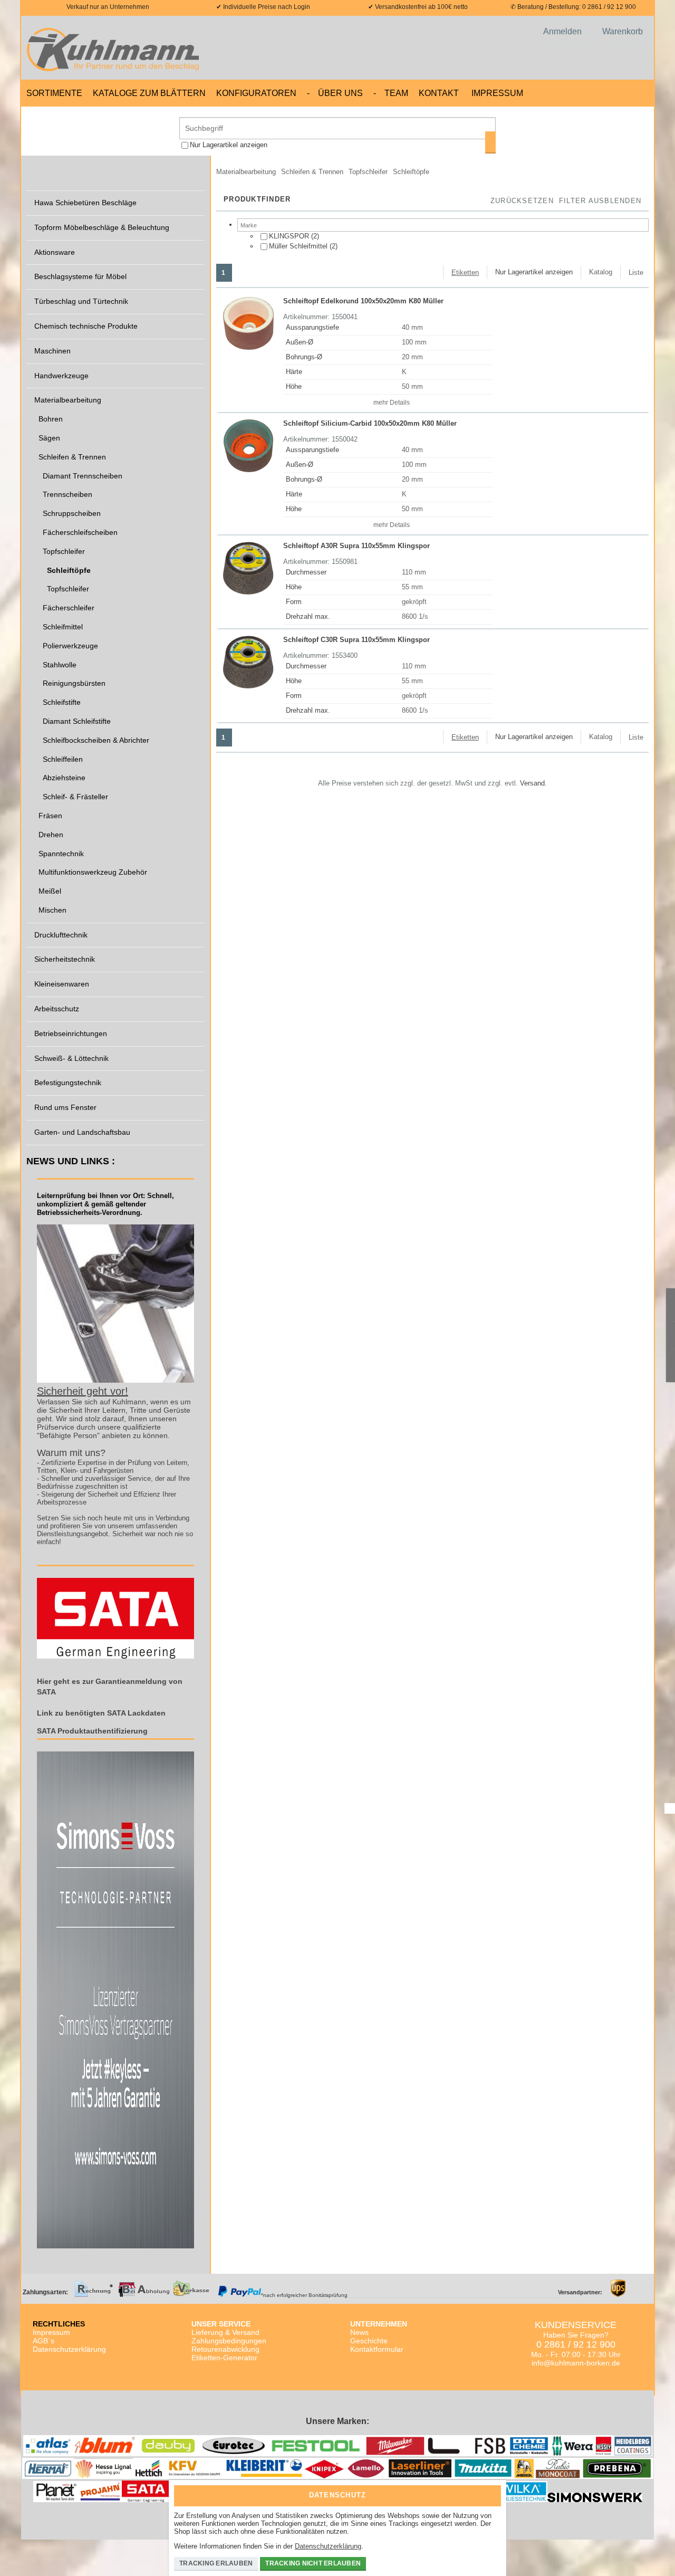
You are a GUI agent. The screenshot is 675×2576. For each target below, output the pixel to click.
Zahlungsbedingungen (229, 2341)
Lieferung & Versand (225, 2332)
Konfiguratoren (256, 93)
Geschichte (369, 2341)
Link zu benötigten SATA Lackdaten (101, 1713)
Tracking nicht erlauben (313, 2563)
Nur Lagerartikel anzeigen (229, 145)
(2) (294, 236)
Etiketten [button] (465, 272)
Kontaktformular (377, 2349)
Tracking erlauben (216, 2563)
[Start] (116, 48)
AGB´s (44, 2341)
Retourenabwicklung (225, 2349)
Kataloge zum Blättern (149, 93)
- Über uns (335, 93)
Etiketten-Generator (224, 2358)
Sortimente (54, 93)
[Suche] (490, 142)
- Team (391, 93)
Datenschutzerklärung (69, 2349)
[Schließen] (490, 2492)
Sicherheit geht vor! (83, 1391)
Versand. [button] (533, 783)
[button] (600, 202)
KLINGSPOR (289, 236)
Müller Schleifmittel (298, 246)
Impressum (497, 93)
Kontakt (439, 93)
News (359, 2332)
